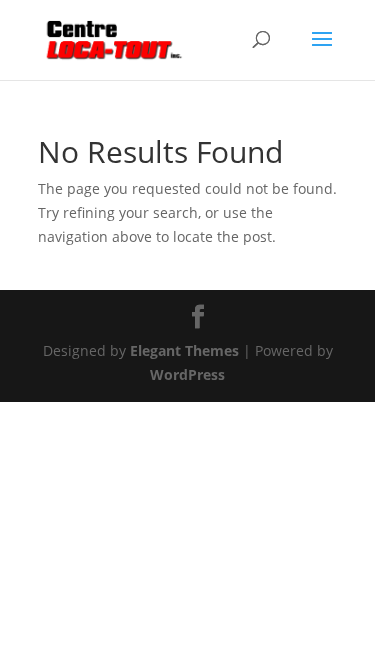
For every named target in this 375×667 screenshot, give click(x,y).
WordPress (187, 374)
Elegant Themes (184, 350)
